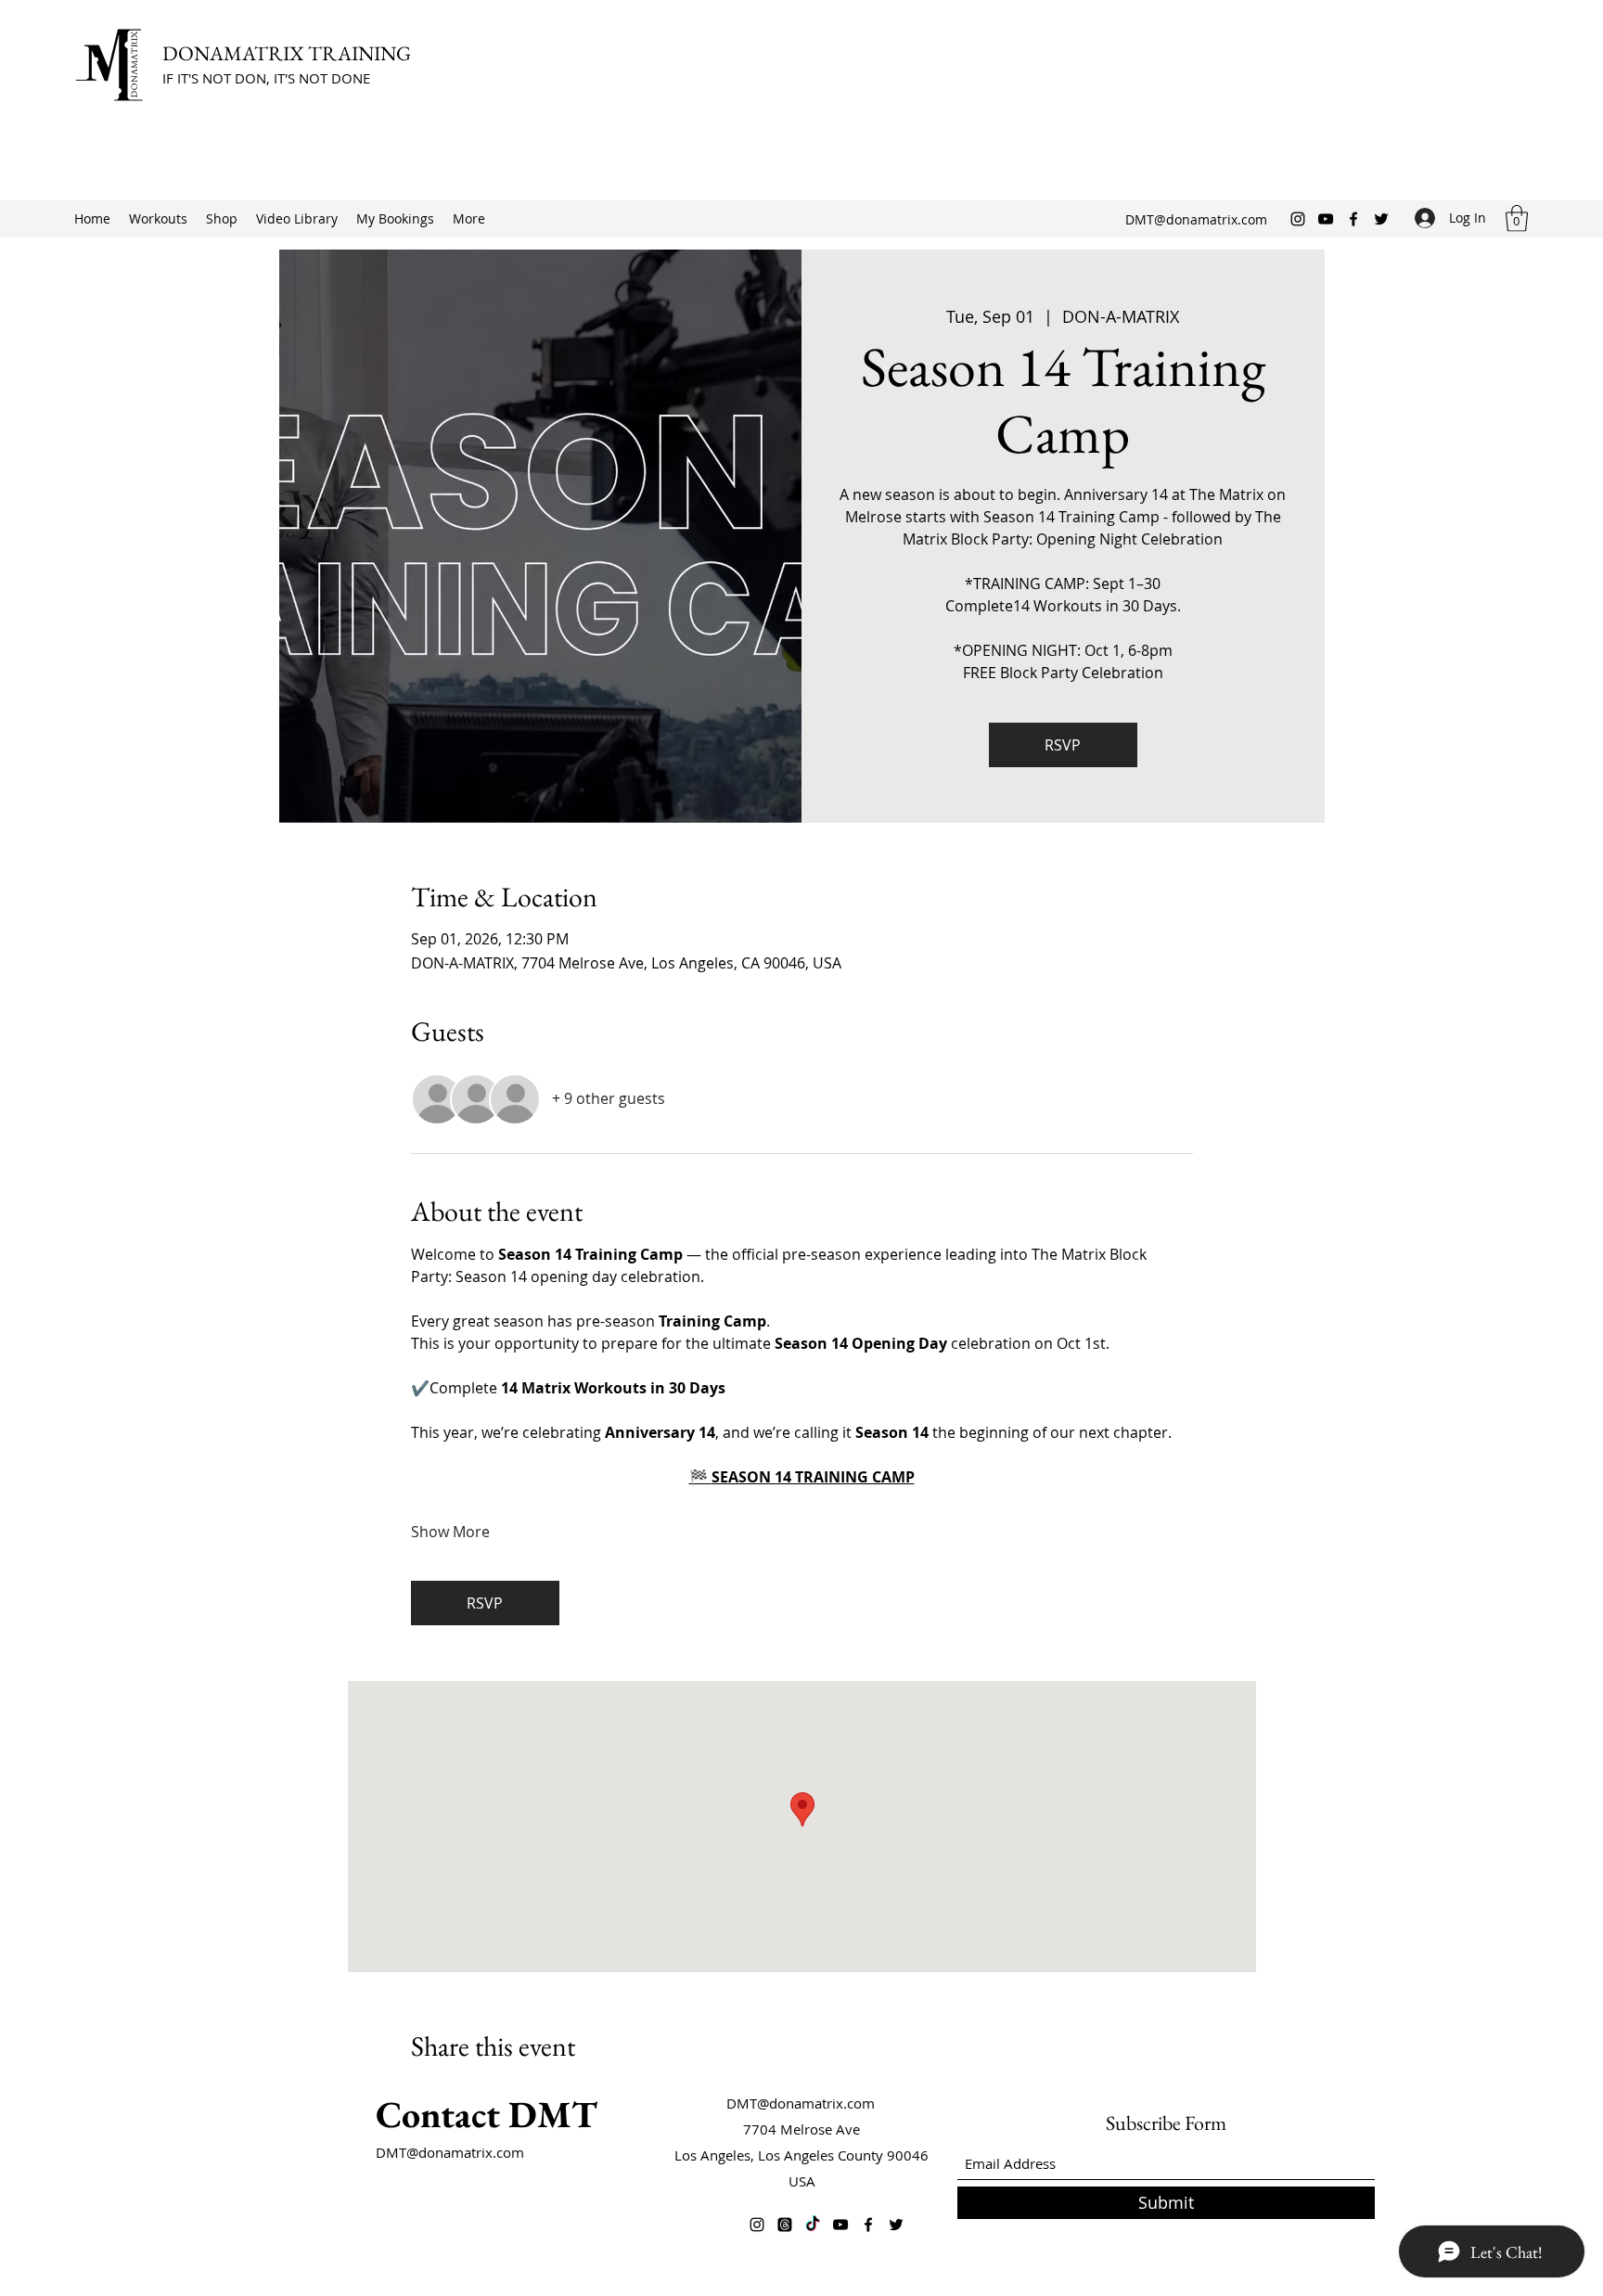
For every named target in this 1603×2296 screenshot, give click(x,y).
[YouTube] (1326, 219)
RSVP (1063, 745)
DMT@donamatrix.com (1196, 219)
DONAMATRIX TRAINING (289, 53)
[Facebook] (1353, 219)
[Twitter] (1381, 219)
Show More (450, 1532)
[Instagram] (1298, 219)
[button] (1517, 218)
